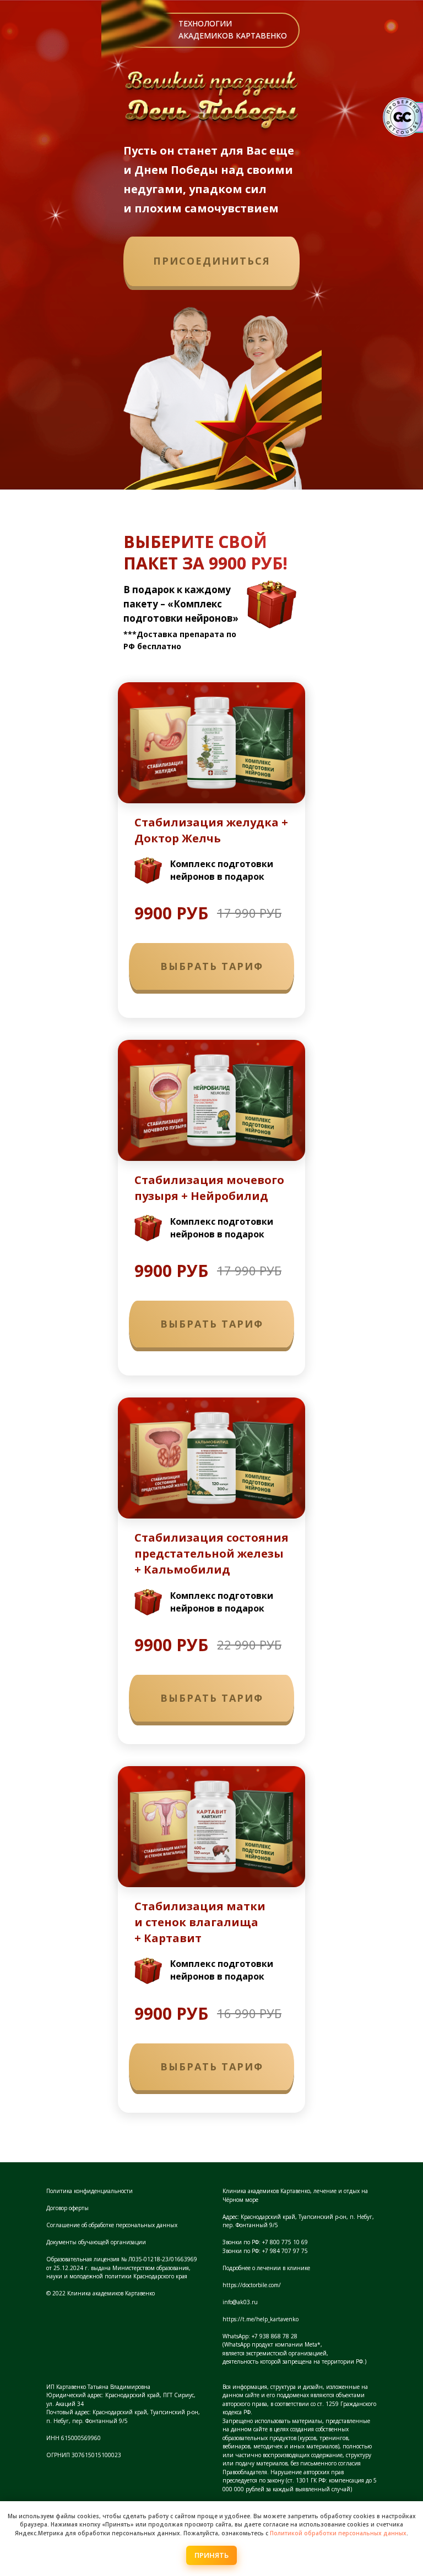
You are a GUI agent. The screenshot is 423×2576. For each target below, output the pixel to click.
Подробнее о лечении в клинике (266, 2268)
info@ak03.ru (240, 2302)
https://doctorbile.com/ (252, 2285)
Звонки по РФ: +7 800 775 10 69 (265, 2242)
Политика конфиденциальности (90, 2191)
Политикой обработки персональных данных (338, 2533)
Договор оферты (67, 2208)
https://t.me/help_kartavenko (261, 2319)
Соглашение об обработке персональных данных (112, 2225)
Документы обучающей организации (96, 2242)
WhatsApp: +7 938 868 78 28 (260, 2336)
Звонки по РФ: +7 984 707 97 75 (265, 2251)
